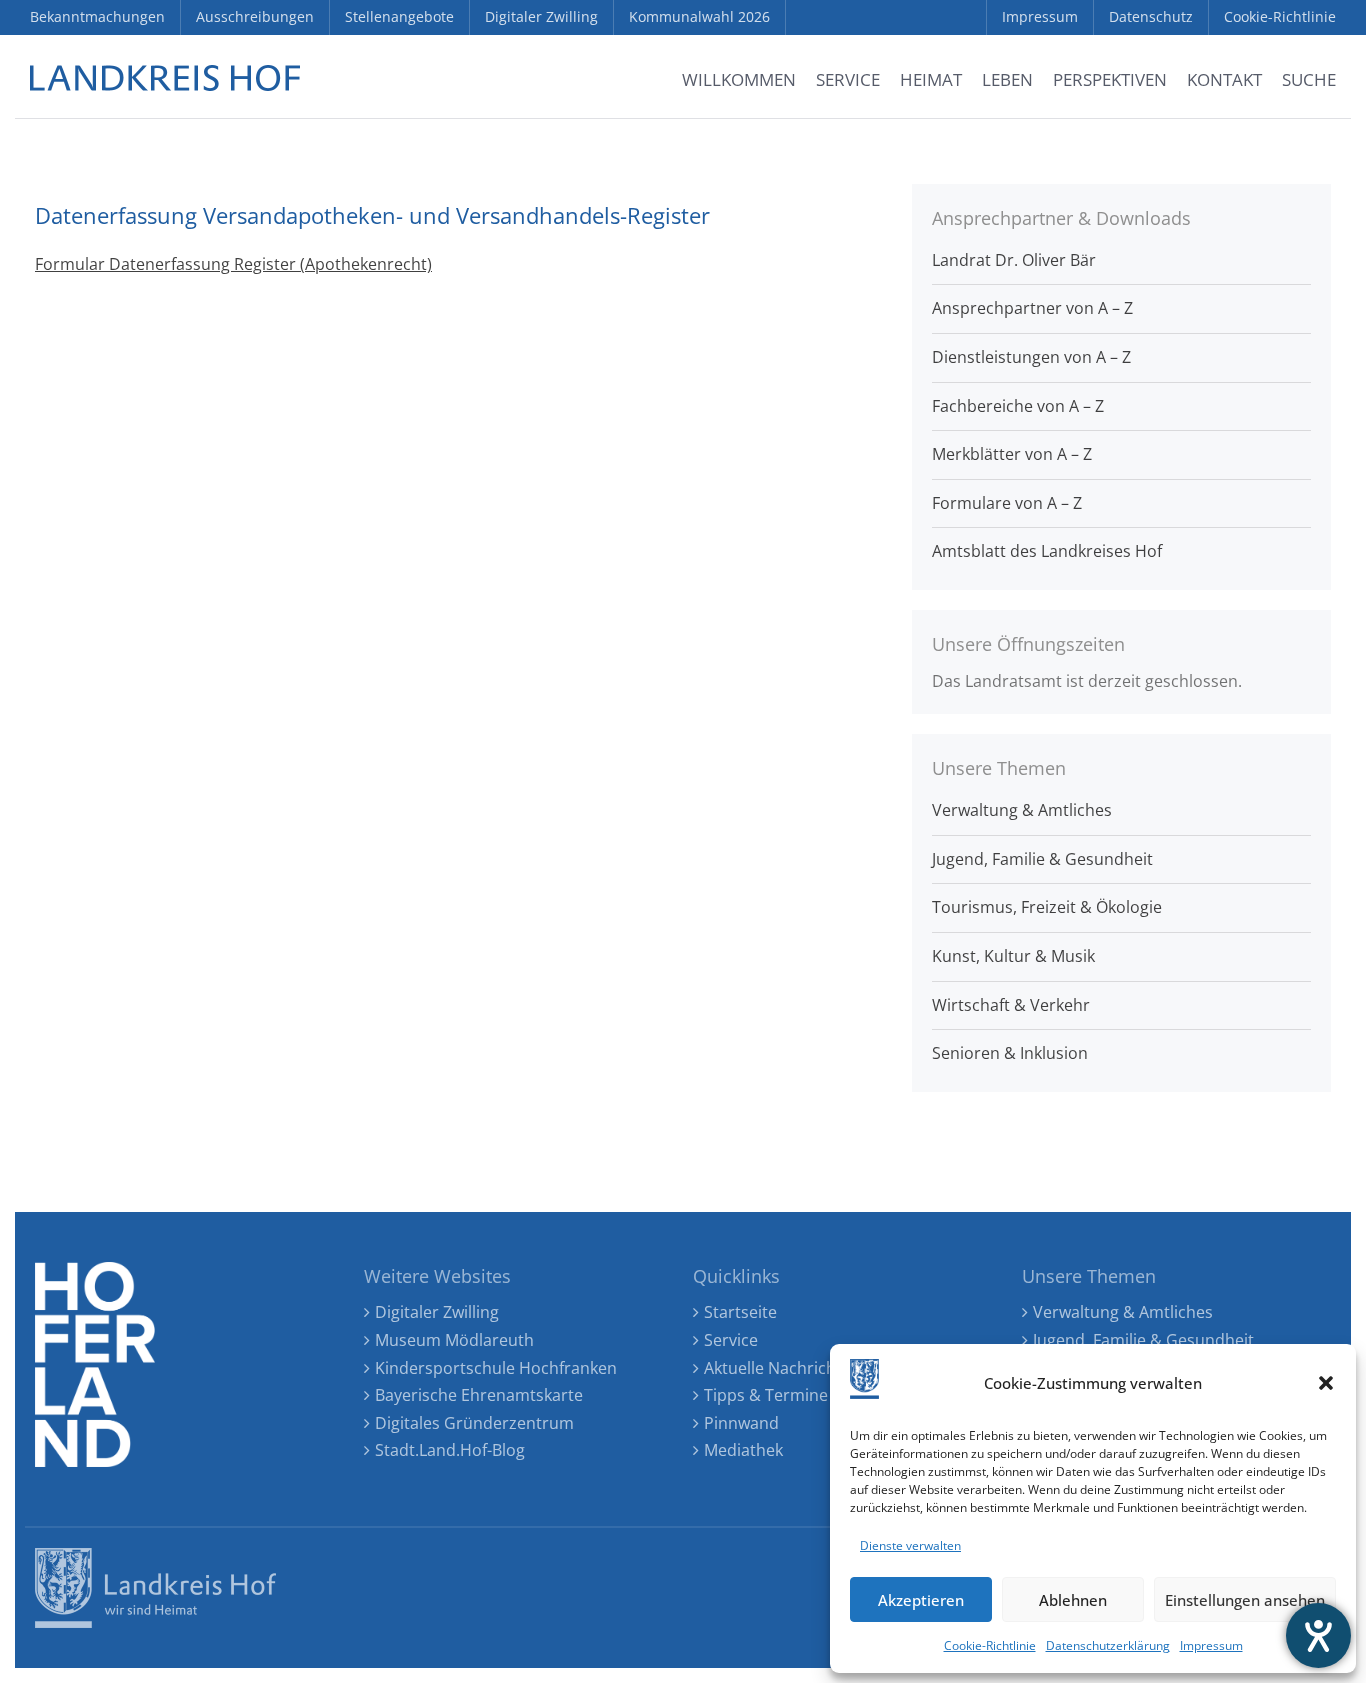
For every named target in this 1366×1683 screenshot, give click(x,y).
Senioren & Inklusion (1010, 1053)
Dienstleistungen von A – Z (1031, 357)
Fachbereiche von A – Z (1018, 406)
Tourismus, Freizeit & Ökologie (1047, 907)
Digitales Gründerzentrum (474, 1423)
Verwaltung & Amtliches (1022, 810)
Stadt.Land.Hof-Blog (450, 1450)
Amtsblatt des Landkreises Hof (1047, 551)
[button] (1326, 1383)
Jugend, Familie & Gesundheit (1042, 859)
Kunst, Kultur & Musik (1013, 956)
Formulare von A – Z (1007, 503)
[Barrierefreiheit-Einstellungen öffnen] (1318, 1635)
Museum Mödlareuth (454, 1340)
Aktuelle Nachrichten (782, 1368)
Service (731, 1340)
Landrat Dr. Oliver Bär (1014, 260)
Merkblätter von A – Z (1012, 454)
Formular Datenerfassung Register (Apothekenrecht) (233, 264)
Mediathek (743, 1450)
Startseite (740, 1312)
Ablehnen (1073, 1600)
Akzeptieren (921, 1600)
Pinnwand (741, 1423)
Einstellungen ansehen (1245, 1600)
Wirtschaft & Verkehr (1011, 1005)
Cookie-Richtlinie (990, 1645)
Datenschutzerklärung (1108, 1645)
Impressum (1211, 1645)
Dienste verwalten (910, 1545)
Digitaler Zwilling (437, 1312)
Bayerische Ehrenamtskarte (479, 1395)
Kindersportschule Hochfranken (496, 1368)
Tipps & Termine (766, 1395)
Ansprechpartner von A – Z (1032, 308)
